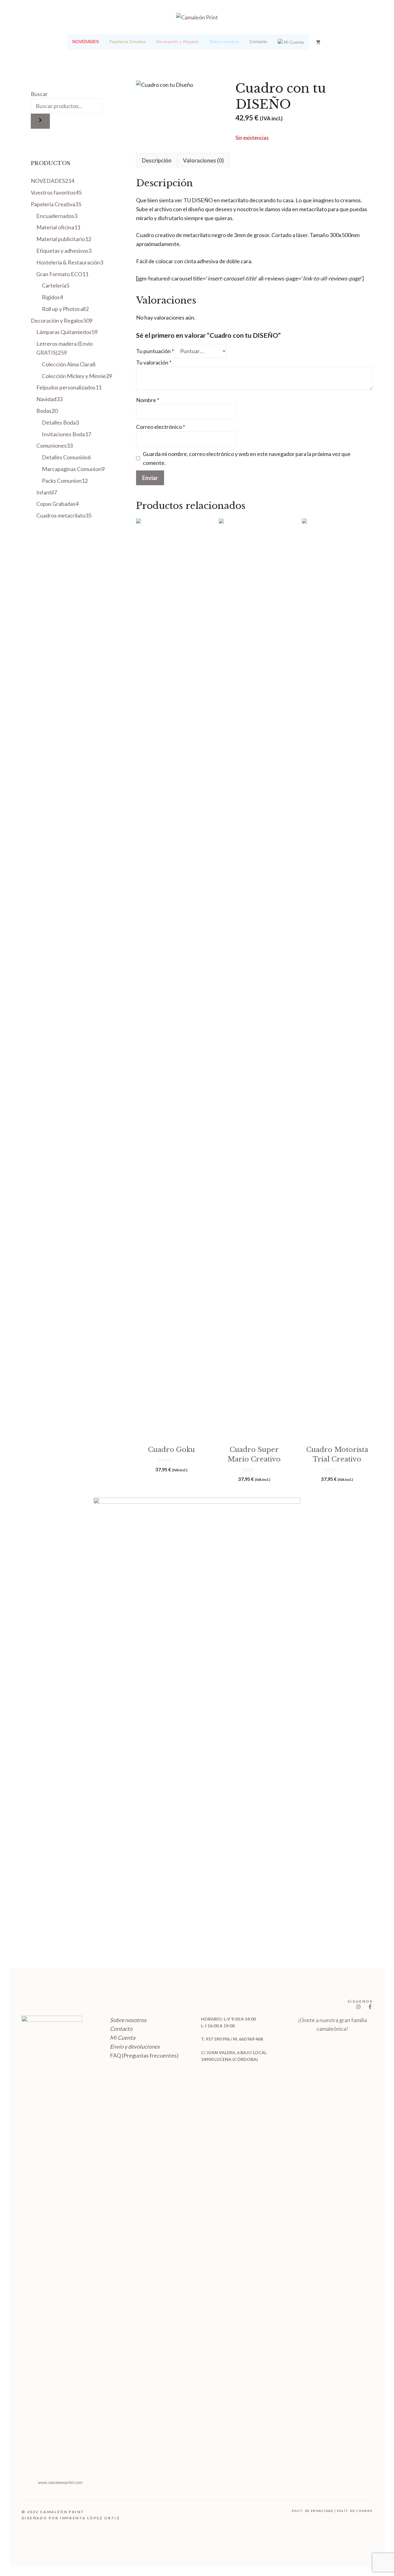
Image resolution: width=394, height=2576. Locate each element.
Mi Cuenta (123, 2038)
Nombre (148, 400)
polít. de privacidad (313, 2511)
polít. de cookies (355, 2511)
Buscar (39, 94)
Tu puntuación (155, 351)
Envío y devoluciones (135, 2046)
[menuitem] (86, 42)
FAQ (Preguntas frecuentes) (144, 2055)
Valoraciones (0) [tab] (203, 160)
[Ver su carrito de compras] (318, 42)
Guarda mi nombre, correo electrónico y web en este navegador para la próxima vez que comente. (247, 458)
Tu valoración (154, 362)
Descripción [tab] (157, 160)
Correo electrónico (161, 427)
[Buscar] (40, 121)
